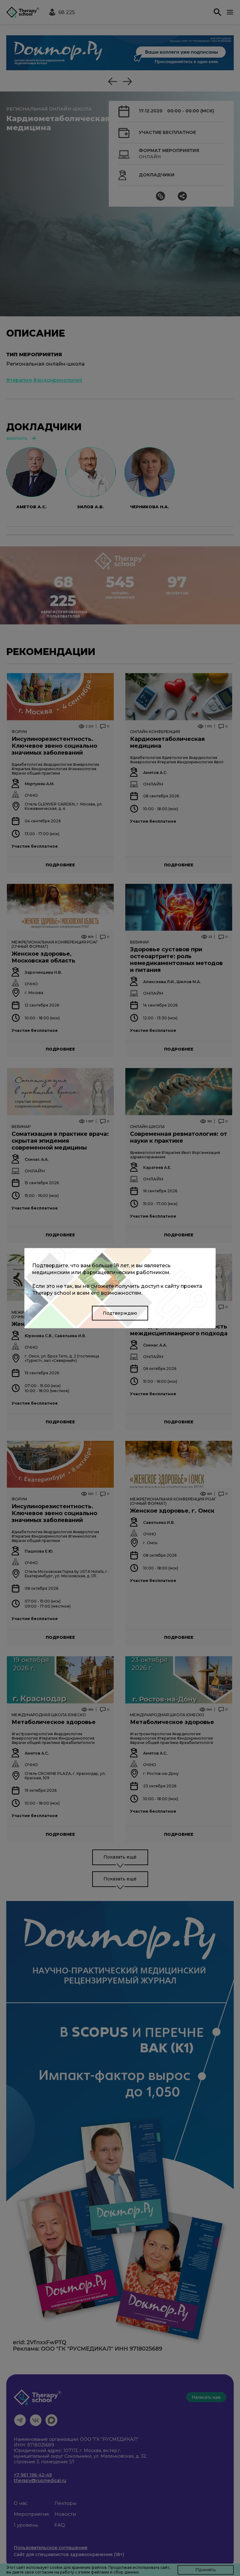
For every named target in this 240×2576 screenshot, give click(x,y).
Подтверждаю (120, 1313)
